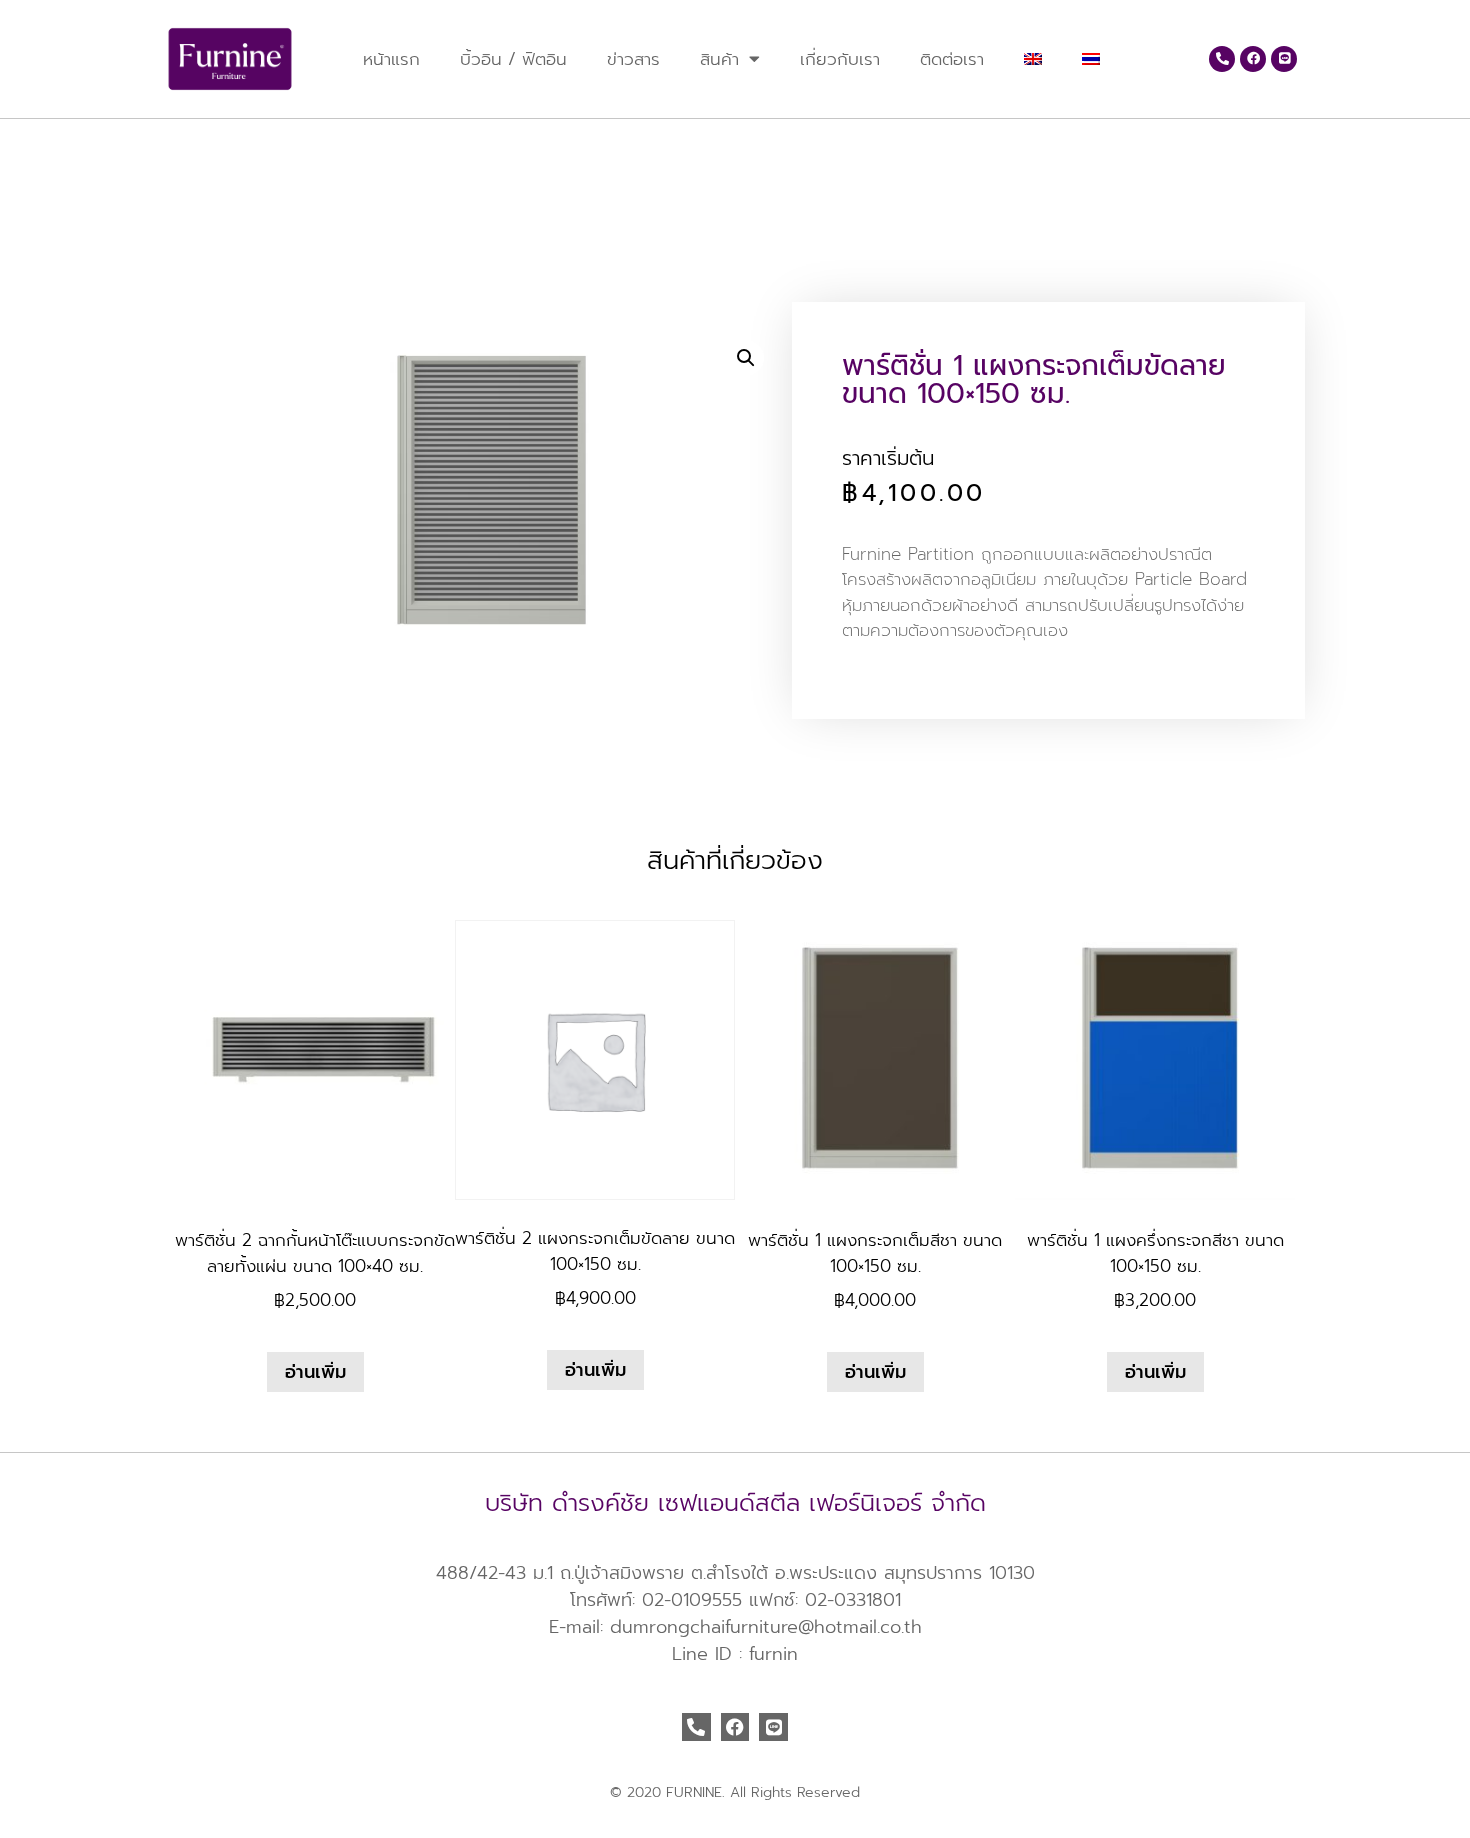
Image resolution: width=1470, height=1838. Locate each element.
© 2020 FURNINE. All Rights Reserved (735, 1792)
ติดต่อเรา (952, 59)
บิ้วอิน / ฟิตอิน (513, 59)
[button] (746, 358)
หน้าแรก (391, 59)
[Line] (1284, 59)
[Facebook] (1253, 59)
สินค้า (719, 59)
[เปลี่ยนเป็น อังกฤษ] (1033, 59)
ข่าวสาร (633, 59)
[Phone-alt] (1222, 59)
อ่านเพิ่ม (315, 1372)
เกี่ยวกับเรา (840, 59)
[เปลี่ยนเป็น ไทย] (213, 150)
